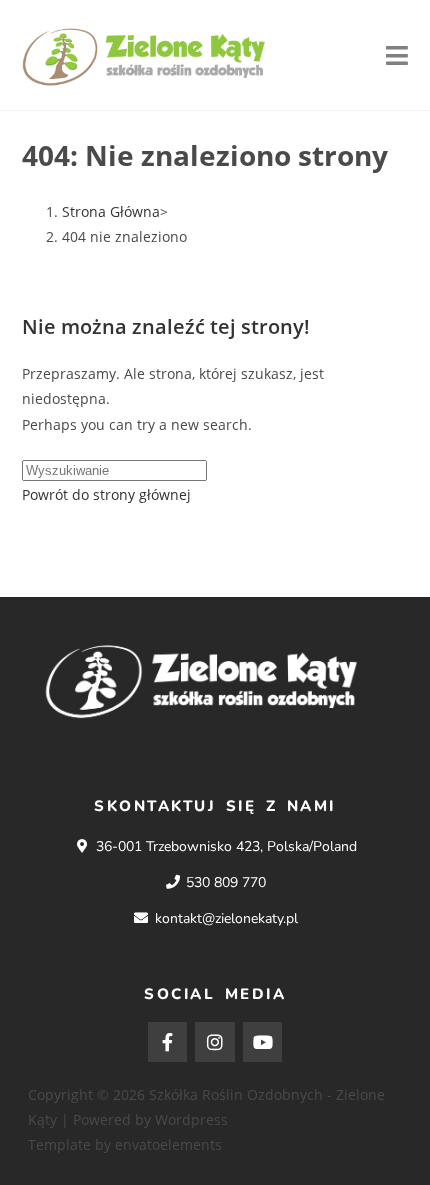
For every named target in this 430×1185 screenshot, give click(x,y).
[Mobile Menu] (397, 55)
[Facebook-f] (168, 1042)
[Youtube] (263, 1042)
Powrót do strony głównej (106, 494)
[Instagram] (215, 1042)
